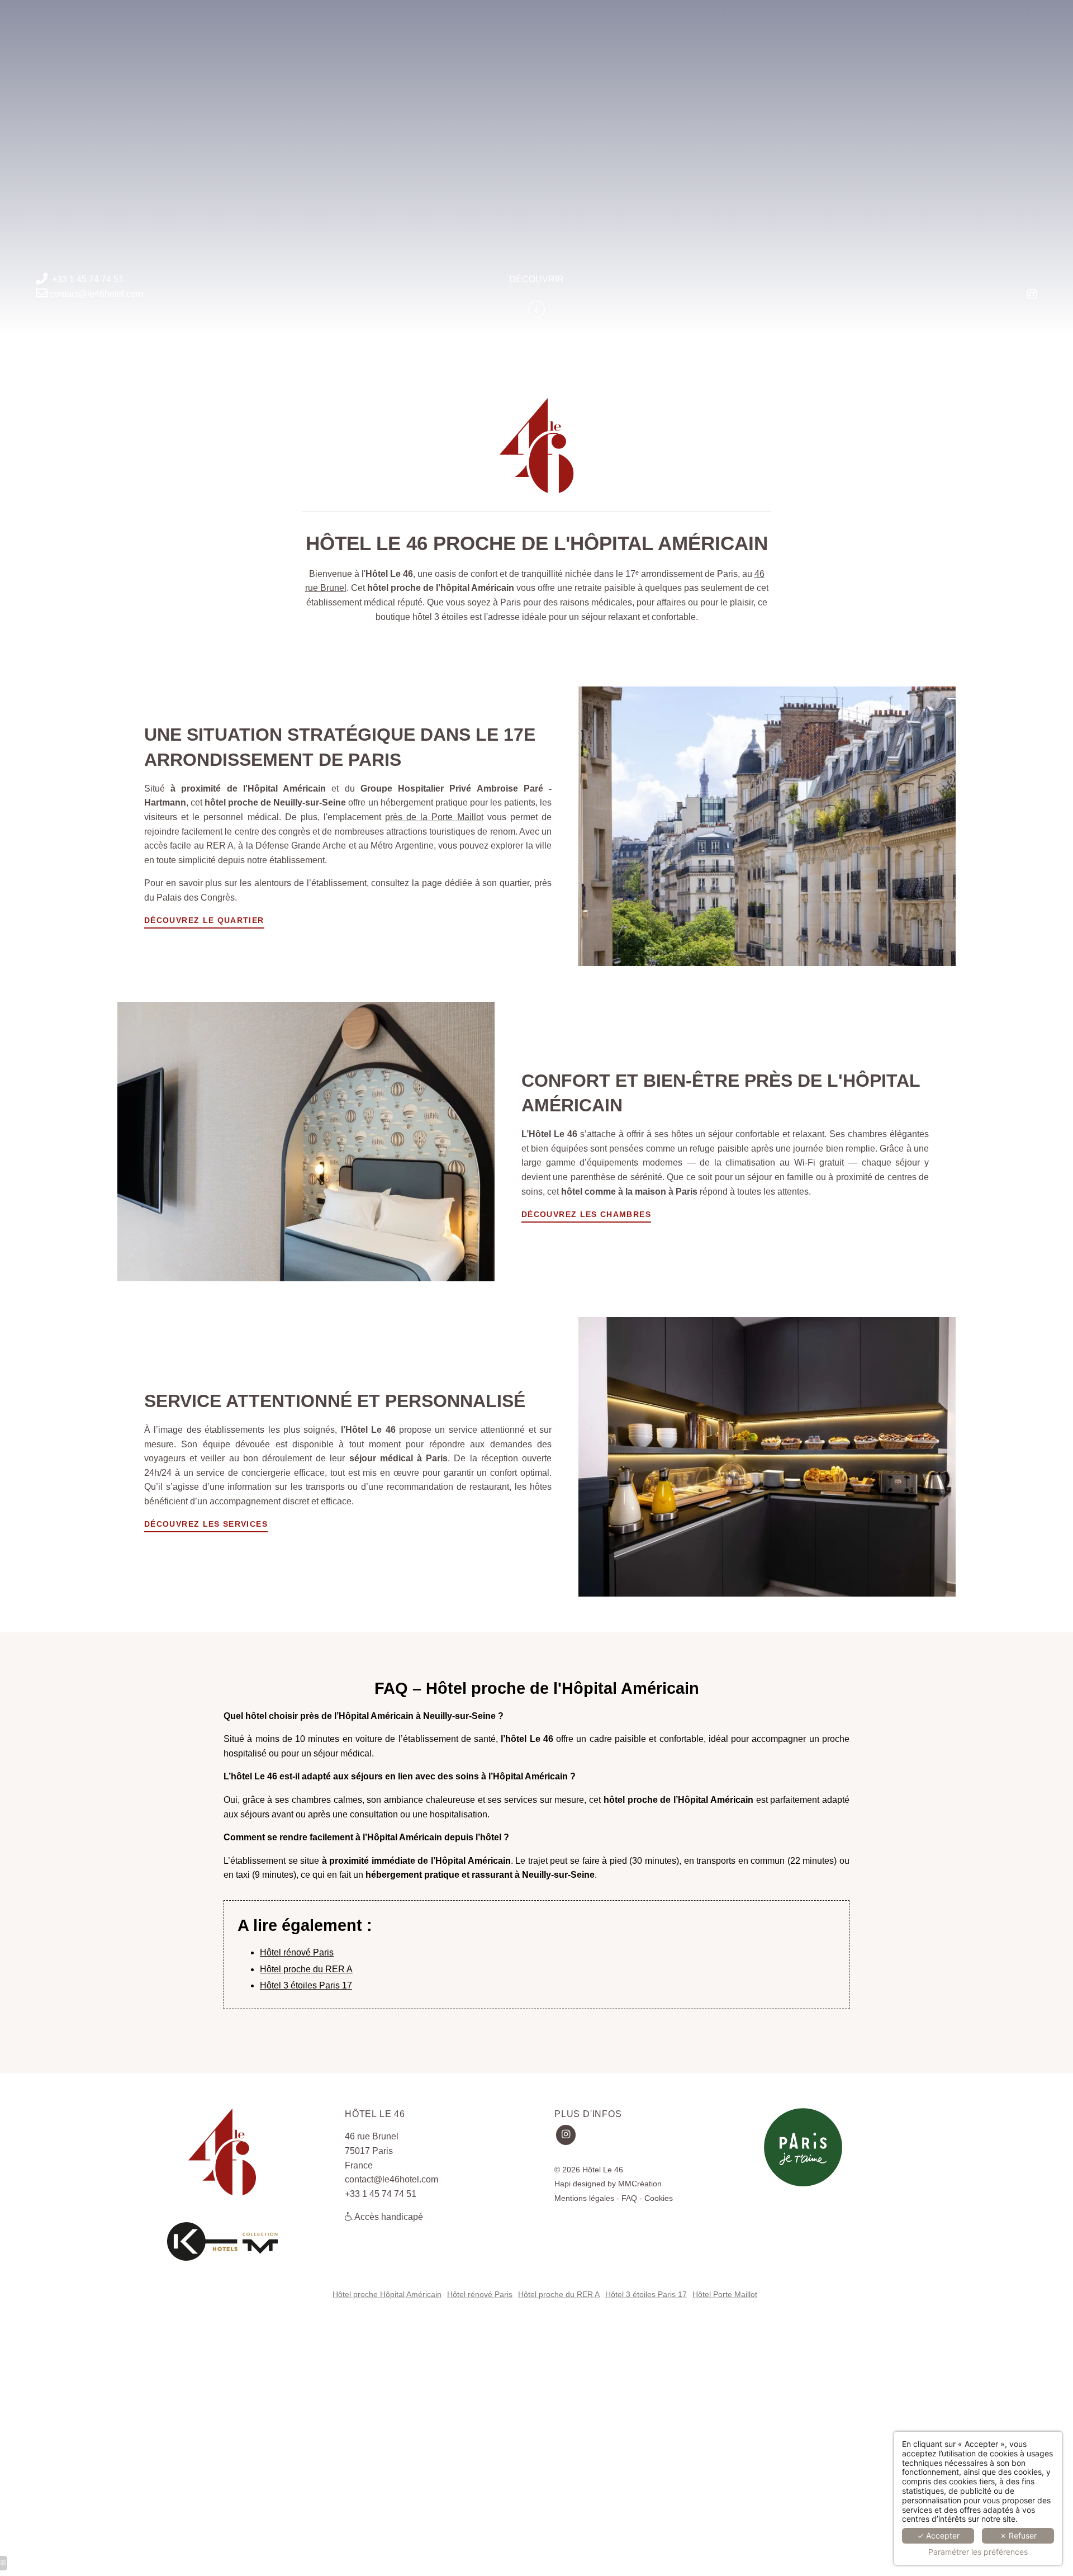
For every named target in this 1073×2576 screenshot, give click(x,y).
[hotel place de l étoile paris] (222, 2239)
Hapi (562, 2184)
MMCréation (640, 2184)
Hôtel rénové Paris (297, 1952)
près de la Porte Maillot (434, 817)
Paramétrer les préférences (978, 2552)
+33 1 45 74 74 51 (88, 279)
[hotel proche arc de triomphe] (1032, 295)
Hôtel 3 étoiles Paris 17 (306, 1985)
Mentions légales (584, 2198)
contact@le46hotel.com (96, 293)
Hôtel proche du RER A (306, 1969)
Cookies (659, 2198)
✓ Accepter (938, 2535)
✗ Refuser (1018, 2535)
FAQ (629, 2198)
